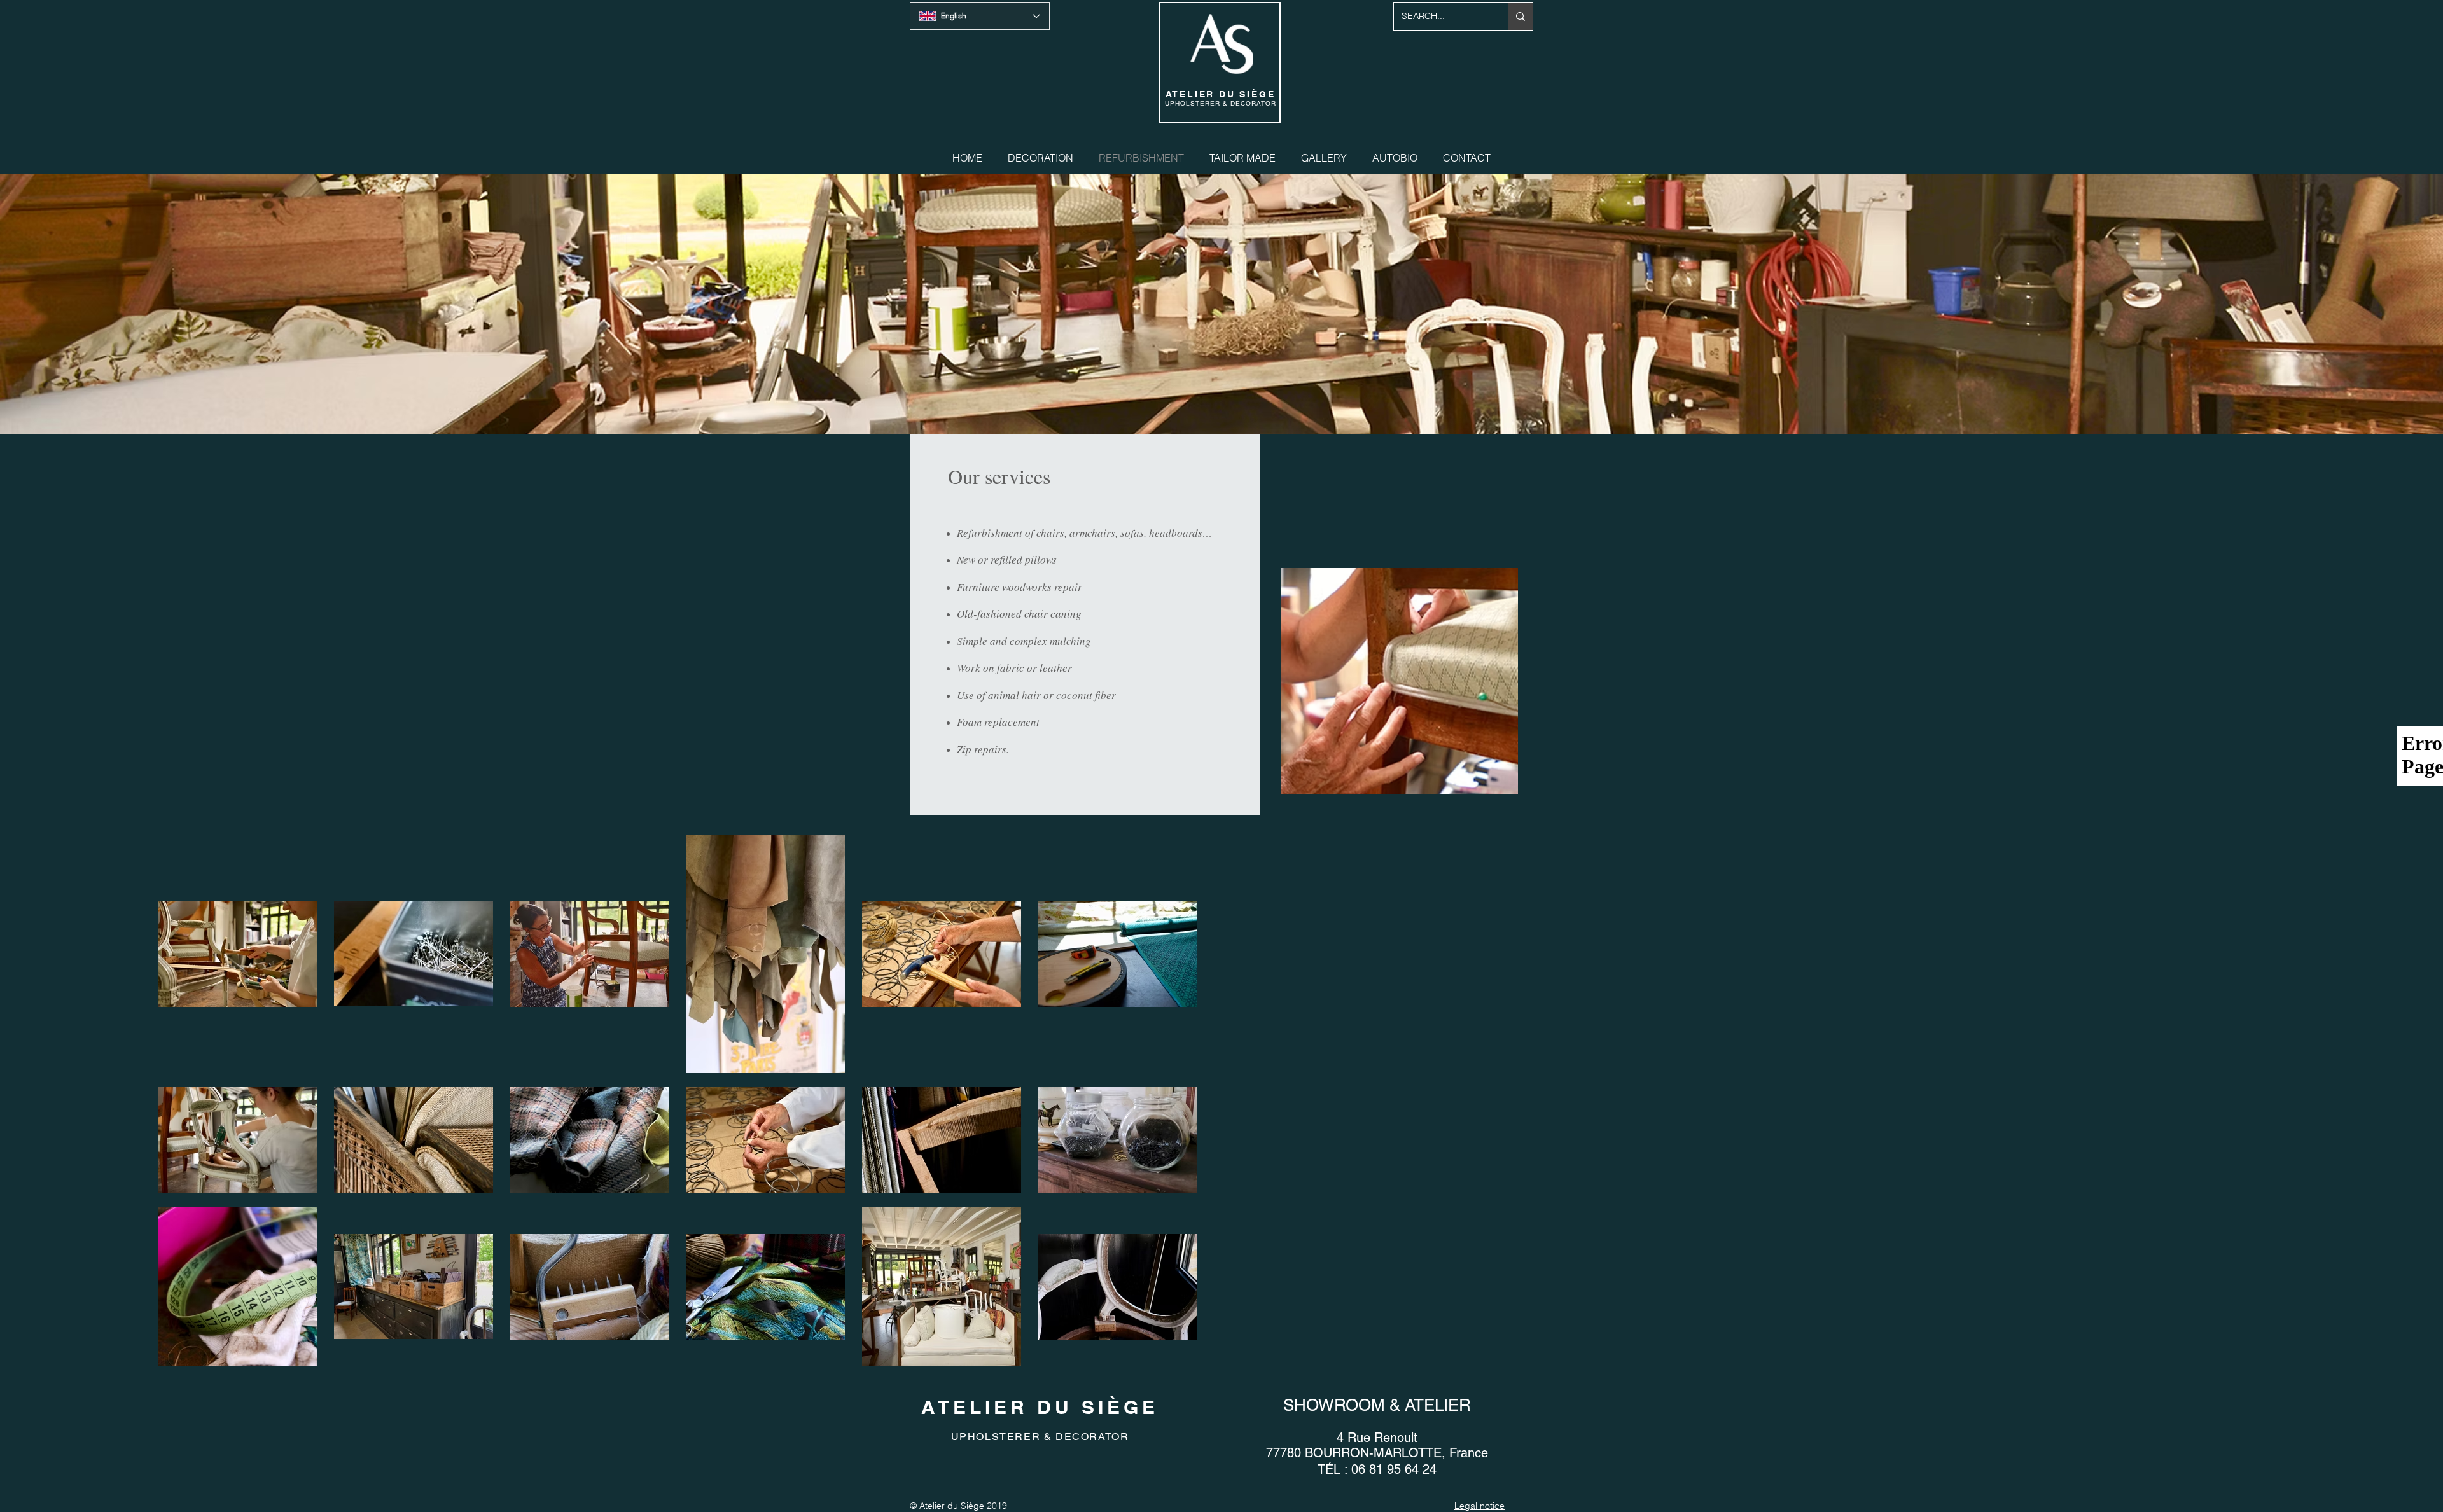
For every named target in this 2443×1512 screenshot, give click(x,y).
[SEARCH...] (1520, 16)
